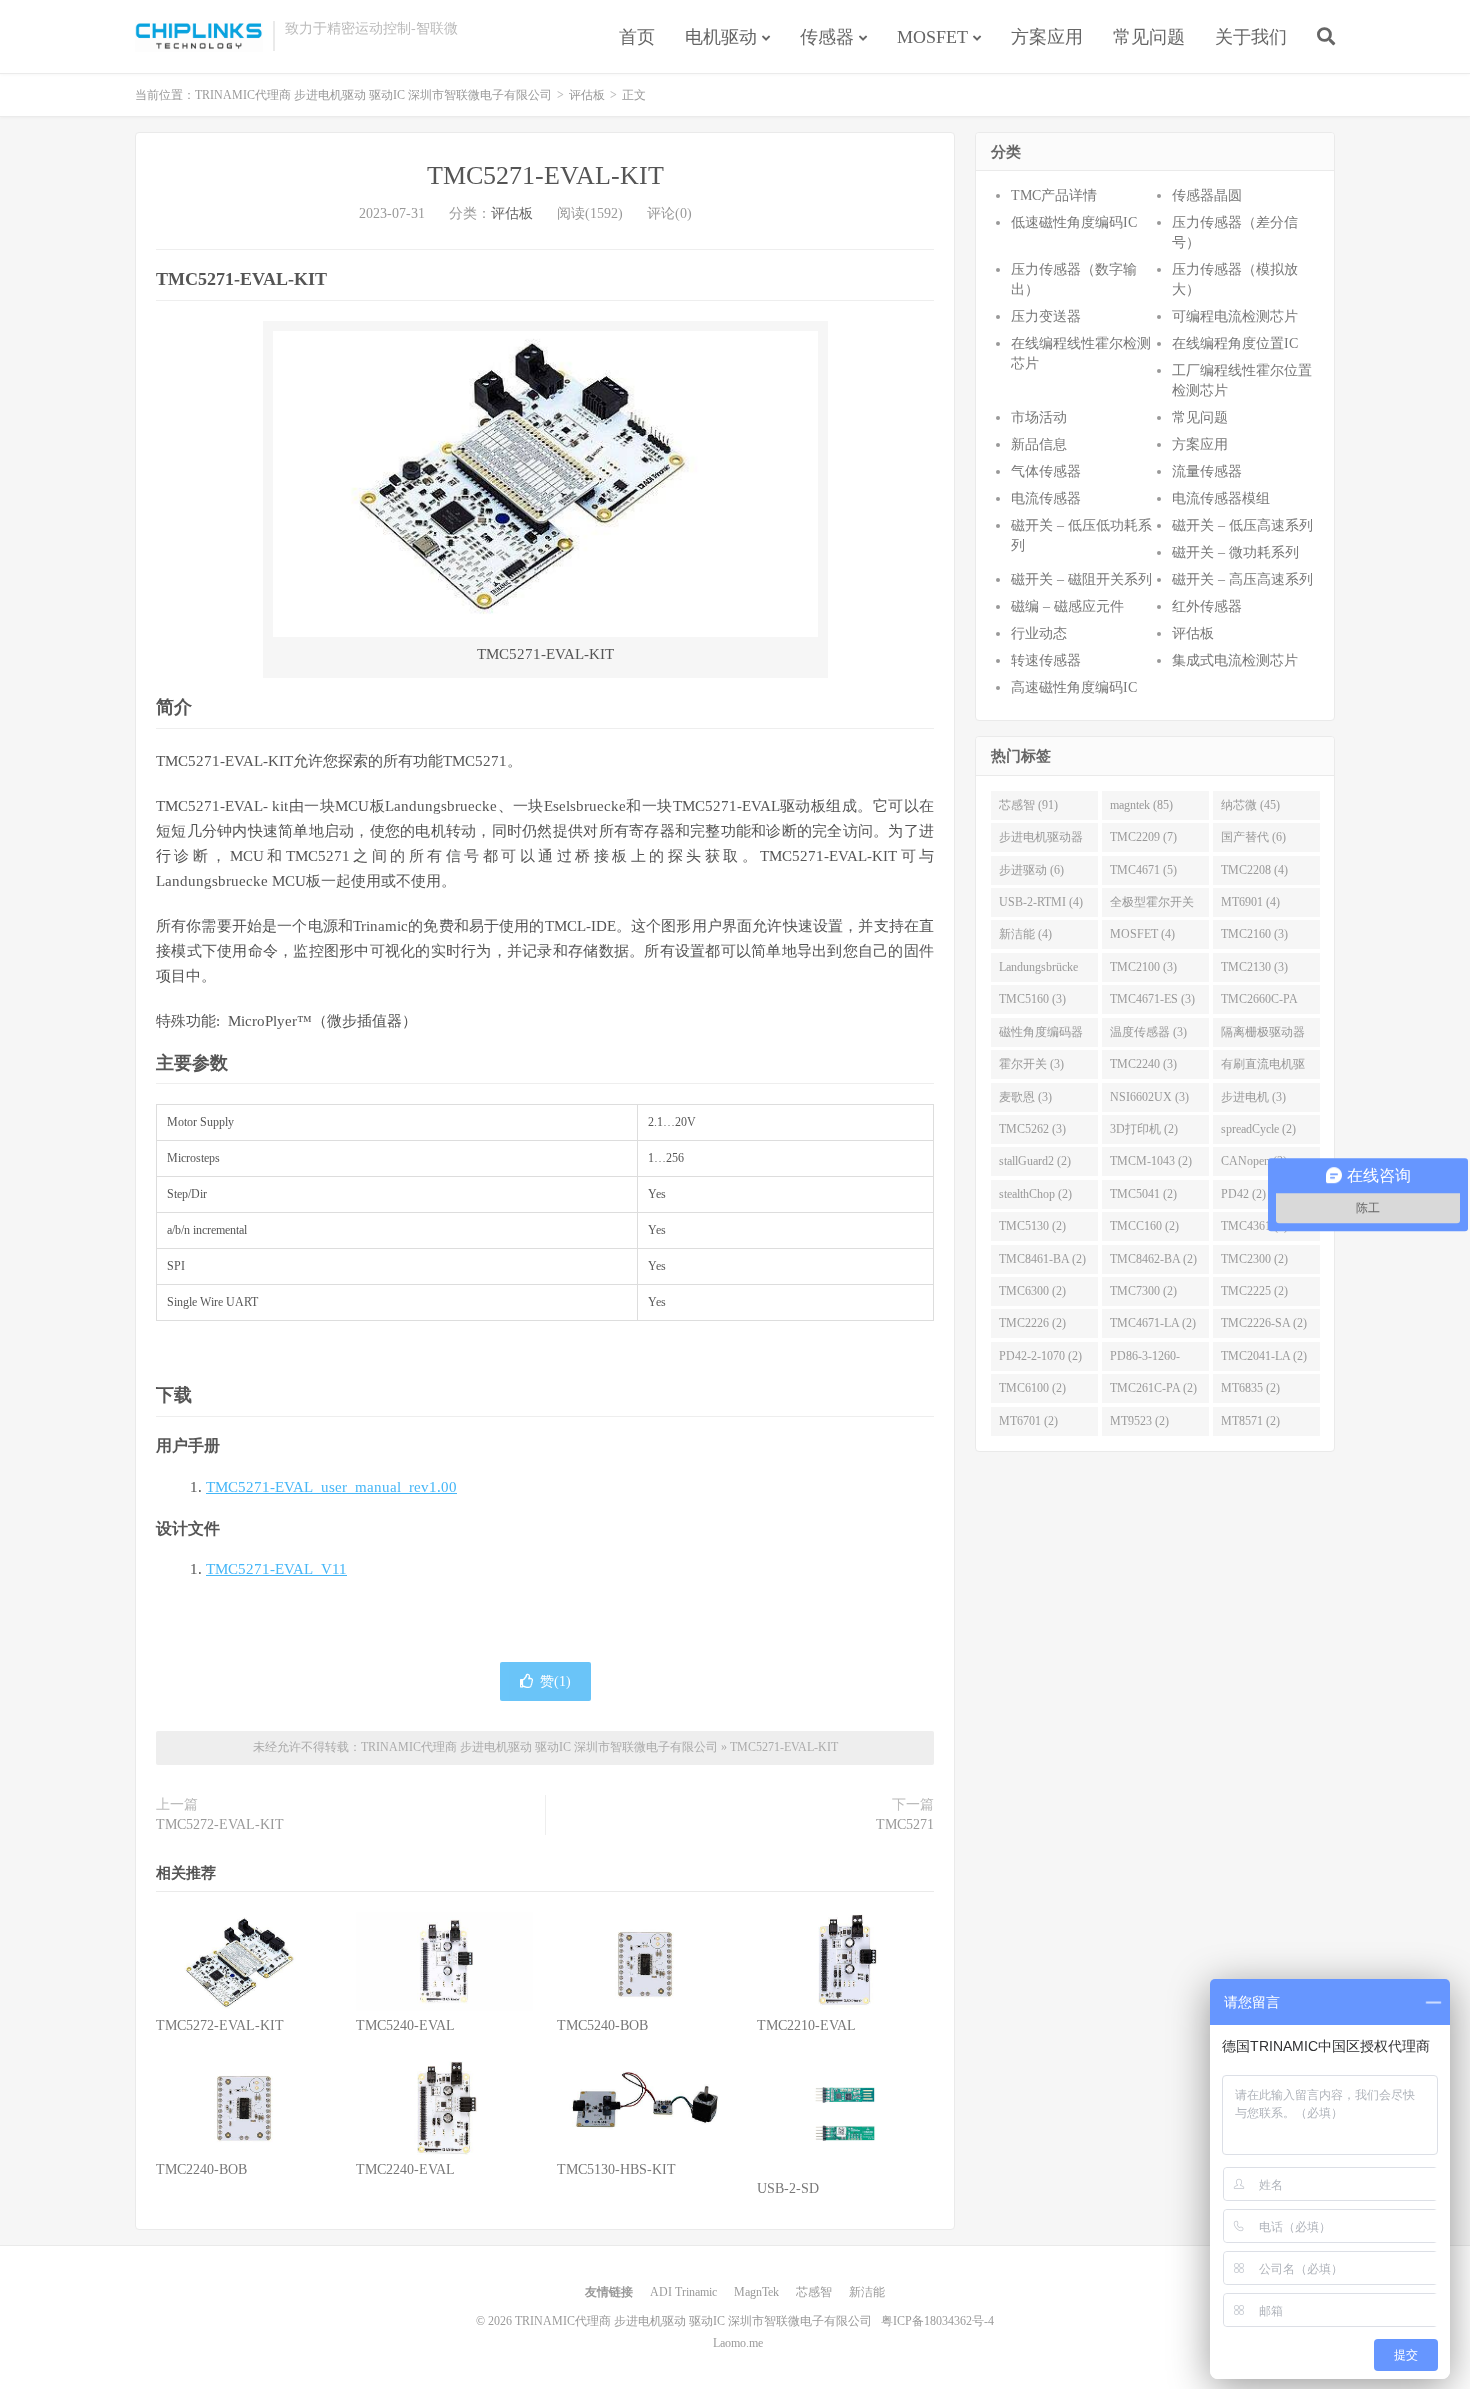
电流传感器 (1046, 498)
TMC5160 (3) (1032, 999)
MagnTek (756, 2292)
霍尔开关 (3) (1031, 1064)
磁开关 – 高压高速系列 (1242, 579)
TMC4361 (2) (1254, 1226)
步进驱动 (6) (1031, 870)
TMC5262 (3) (1032, 1129)
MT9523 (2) (1139, 1421)
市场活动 (1039, 417)
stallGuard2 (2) (1035, 1161)
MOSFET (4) (1142, 934)
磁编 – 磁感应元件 (1067, 606)
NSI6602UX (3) (1149, 1097)
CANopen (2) (1254, 1161)
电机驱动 (721, 37)
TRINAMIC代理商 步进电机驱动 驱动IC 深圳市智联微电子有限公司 (199, 36)
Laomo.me (738, 2343)
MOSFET (932, 37)
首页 (637, 37)
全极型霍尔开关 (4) (1152, 906)
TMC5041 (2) (1143, 1194)
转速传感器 (1046, 660)
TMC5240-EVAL (405, 2025)
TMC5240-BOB (602, 2025)
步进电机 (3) (1253, 1097)
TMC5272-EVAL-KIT (220, 1824)
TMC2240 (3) (1143, 1064)
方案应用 (1047, 37)
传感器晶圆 (1207, 195)
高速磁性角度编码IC (1074, 687)
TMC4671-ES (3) (1152, 999)
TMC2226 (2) (1032, 1323)
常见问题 (1149, 37)
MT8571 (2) (1250, 1421)
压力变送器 (1046, 316)
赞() (555, 1681)
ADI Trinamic (683, 2292)
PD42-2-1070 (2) (1040, 1356)
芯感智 (814, 2292)
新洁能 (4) (1025, 934)
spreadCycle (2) (1258, 1129)
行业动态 (1039, 633)
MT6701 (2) (1028, 1421)
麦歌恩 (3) (1025, 1097)
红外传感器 (1207, 606)
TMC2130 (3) (1254, 967)
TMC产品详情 (1054, 195)
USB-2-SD (788, 2188)
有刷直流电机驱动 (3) (1263, 1068)
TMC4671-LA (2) (1153, 1323)
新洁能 (867, 2292)
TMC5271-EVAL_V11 (276, 1569)
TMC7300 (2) (1143, 1291)
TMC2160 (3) (1254, 934)
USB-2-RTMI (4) (1041, 902)
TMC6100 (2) (1032, 1388)
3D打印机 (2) (1144, 1129)
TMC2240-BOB (201, 2169)
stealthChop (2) (1035, 1194)
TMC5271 (905, 1824)
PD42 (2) (1243, 1194)
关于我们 (1251, 37)
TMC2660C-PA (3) (1259, 1003)
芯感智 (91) (1028, 805)
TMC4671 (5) (1143, 870)
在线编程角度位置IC (1235, 343)
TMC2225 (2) (1254, 1291)
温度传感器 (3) (1148, 1032)
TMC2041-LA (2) (1264, 1356)
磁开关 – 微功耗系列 (1235, 552)
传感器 (827, 37)
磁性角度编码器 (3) (1041, 1036)
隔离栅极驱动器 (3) (1263, 1036)
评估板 (587, 95)
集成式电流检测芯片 (1235, 660)
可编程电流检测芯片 (1235, 316)
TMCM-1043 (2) (1151, 1161)
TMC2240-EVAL (405, 2169)
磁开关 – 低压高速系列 (1242, 525)
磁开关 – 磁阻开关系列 (1081, 579)
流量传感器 (1207, 471)
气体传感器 (1046, 471)
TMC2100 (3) (1143, 967)
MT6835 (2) (1250, 1388)
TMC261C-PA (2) (1153, 1388)
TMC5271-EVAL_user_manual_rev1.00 (331, 1487)
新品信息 (1039, 444)
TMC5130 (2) (1032, 1226)
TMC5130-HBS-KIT (616, 2169)
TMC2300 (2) (1254, 1259)
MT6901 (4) (1250, 902)
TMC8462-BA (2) (1153, 1259)
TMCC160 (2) (1144, 1226)
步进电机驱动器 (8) (1041, 841)
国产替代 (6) (1253, 837)
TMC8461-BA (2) (1042, 1259)
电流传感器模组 (1221, 498)
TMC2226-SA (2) (1264, 1323)
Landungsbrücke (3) (1038, 971)
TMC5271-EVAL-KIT (545, 175)
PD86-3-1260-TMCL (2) (1145, 1360)
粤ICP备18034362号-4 (937, 2321)
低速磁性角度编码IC (1074, 222)
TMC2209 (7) (1143, 837)
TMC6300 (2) (1032, 1291)
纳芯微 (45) (1250, 805)
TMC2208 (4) (1254, 870)
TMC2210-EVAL (806, 2025)
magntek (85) (1141, 805)
